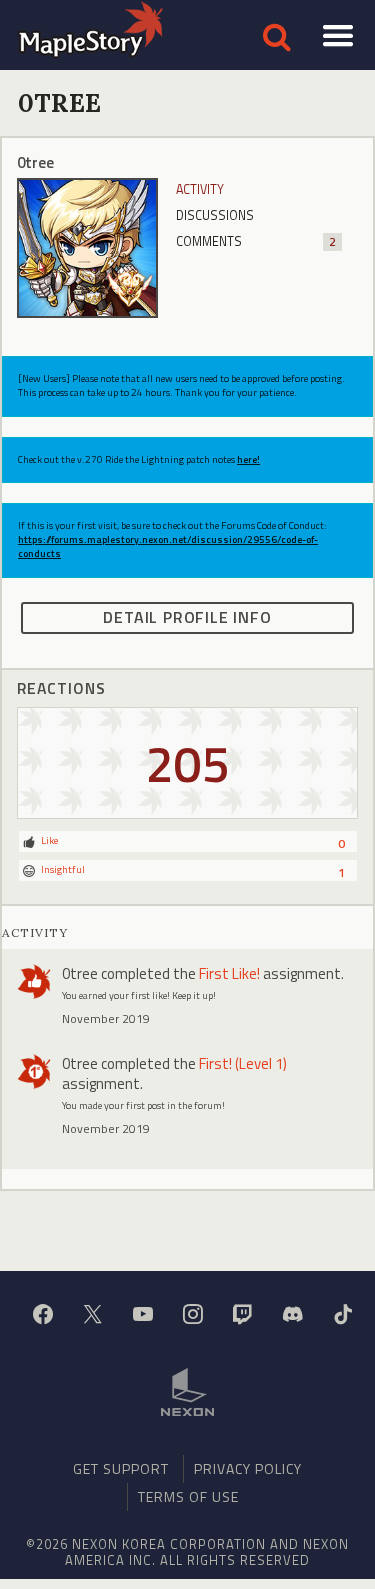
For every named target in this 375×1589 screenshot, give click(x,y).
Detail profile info (187, 617)
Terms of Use (188, 1496)
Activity (200, 189)
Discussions (215, 215)
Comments (256, 241)
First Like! (229, 973)
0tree (80, 973)
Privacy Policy (248, 1468)
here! (248, 459)
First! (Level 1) (243, 1063)
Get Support (121, 1468)
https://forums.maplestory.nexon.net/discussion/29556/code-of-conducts (168, 546)
